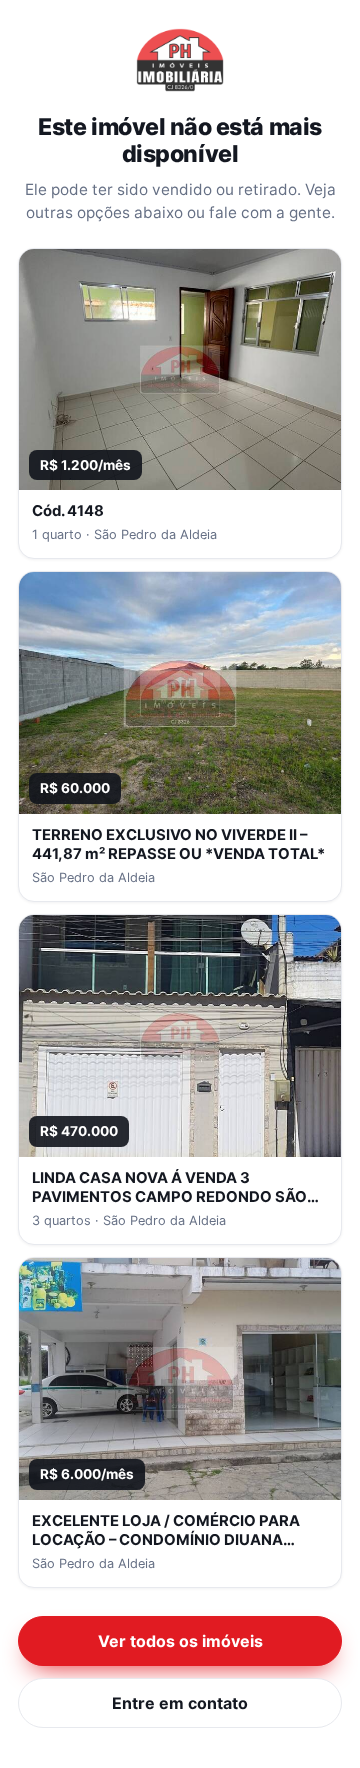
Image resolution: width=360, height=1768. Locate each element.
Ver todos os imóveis (180, 1641)
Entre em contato (180, 1703)
